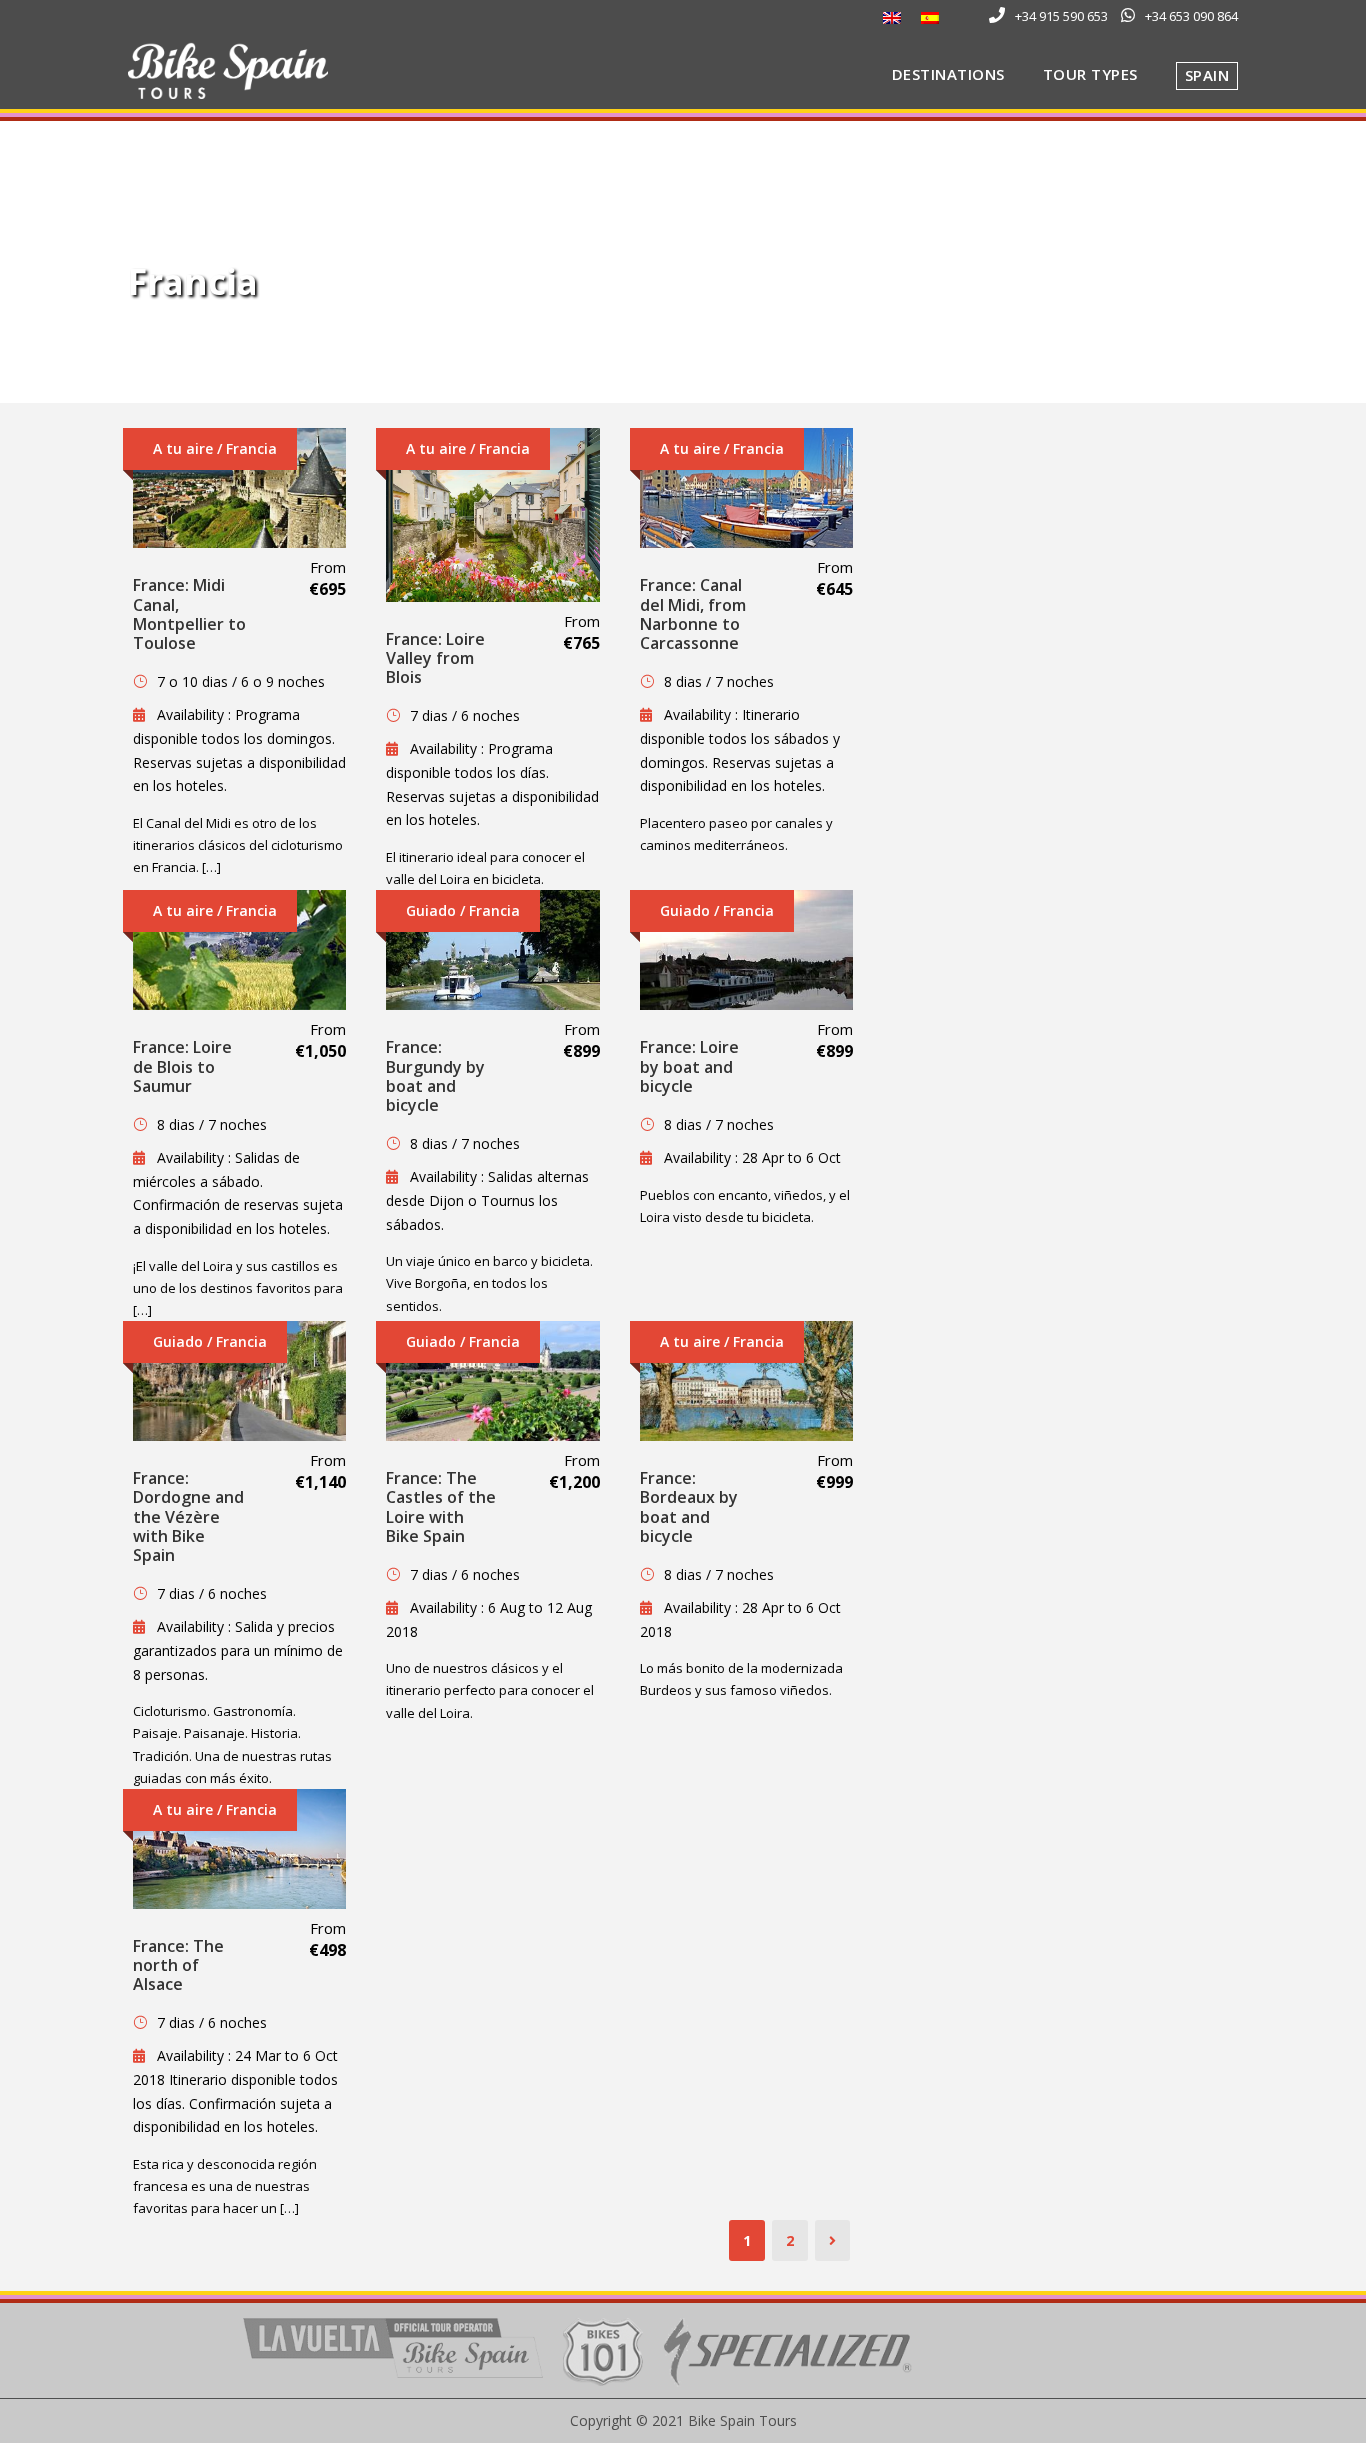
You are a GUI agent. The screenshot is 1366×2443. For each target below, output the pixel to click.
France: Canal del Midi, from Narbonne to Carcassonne (693, 614)
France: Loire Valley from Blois (435, 658)
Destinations (948, 74)
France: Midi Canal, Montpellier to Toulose (189, 614)
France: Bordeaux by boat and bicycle (689, 1507)
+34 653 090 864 (1191, 16)
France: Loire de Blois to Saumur (182, 1066)
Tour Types (1090, 74)
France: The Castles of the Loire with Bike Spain (441, 1507)
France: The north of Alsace (178, 1965)
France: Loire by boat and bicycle (689, 1066)
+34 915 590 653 (1061, 16)
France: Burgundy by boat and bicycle (435, 1076)
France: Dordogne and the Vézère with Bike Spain (188, 1516)
